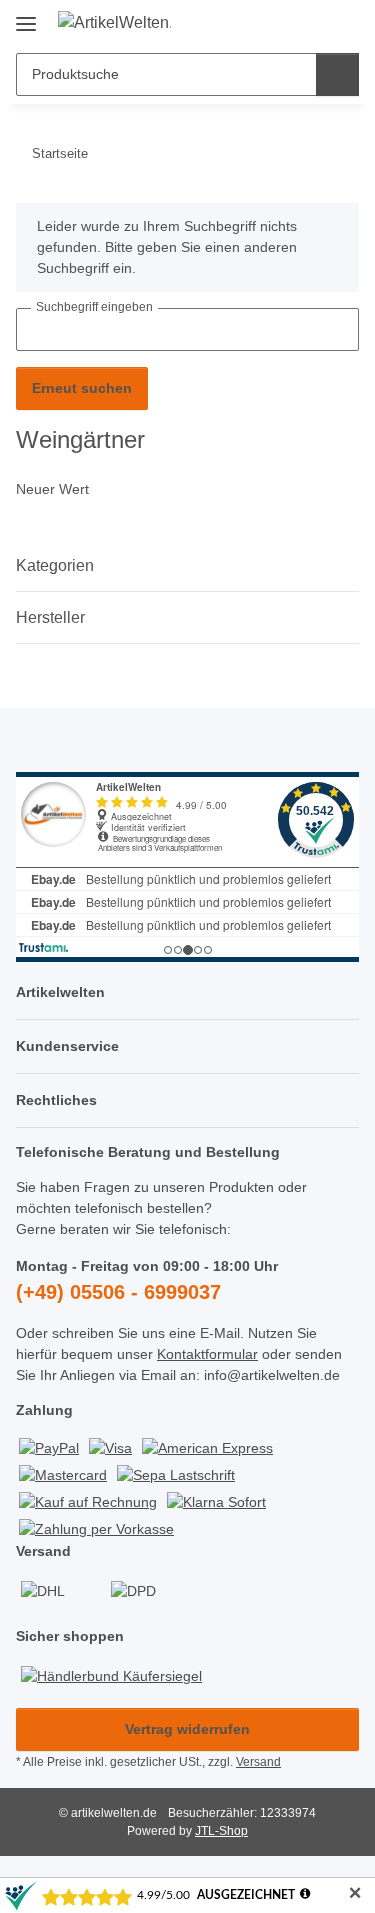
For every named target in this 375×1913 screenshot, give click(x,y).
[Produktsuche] (337, 74)
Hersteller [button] (50, 617)
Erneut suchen (82, 388)
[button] (280, 22)
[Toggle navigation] (26, 16)
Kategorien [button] (55, 565)
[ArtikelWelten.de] (114, 23)
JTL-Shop (221, 1831)
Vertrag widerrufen (187, 1729)
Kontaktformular (207, 1354)
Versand (258, 1762)
